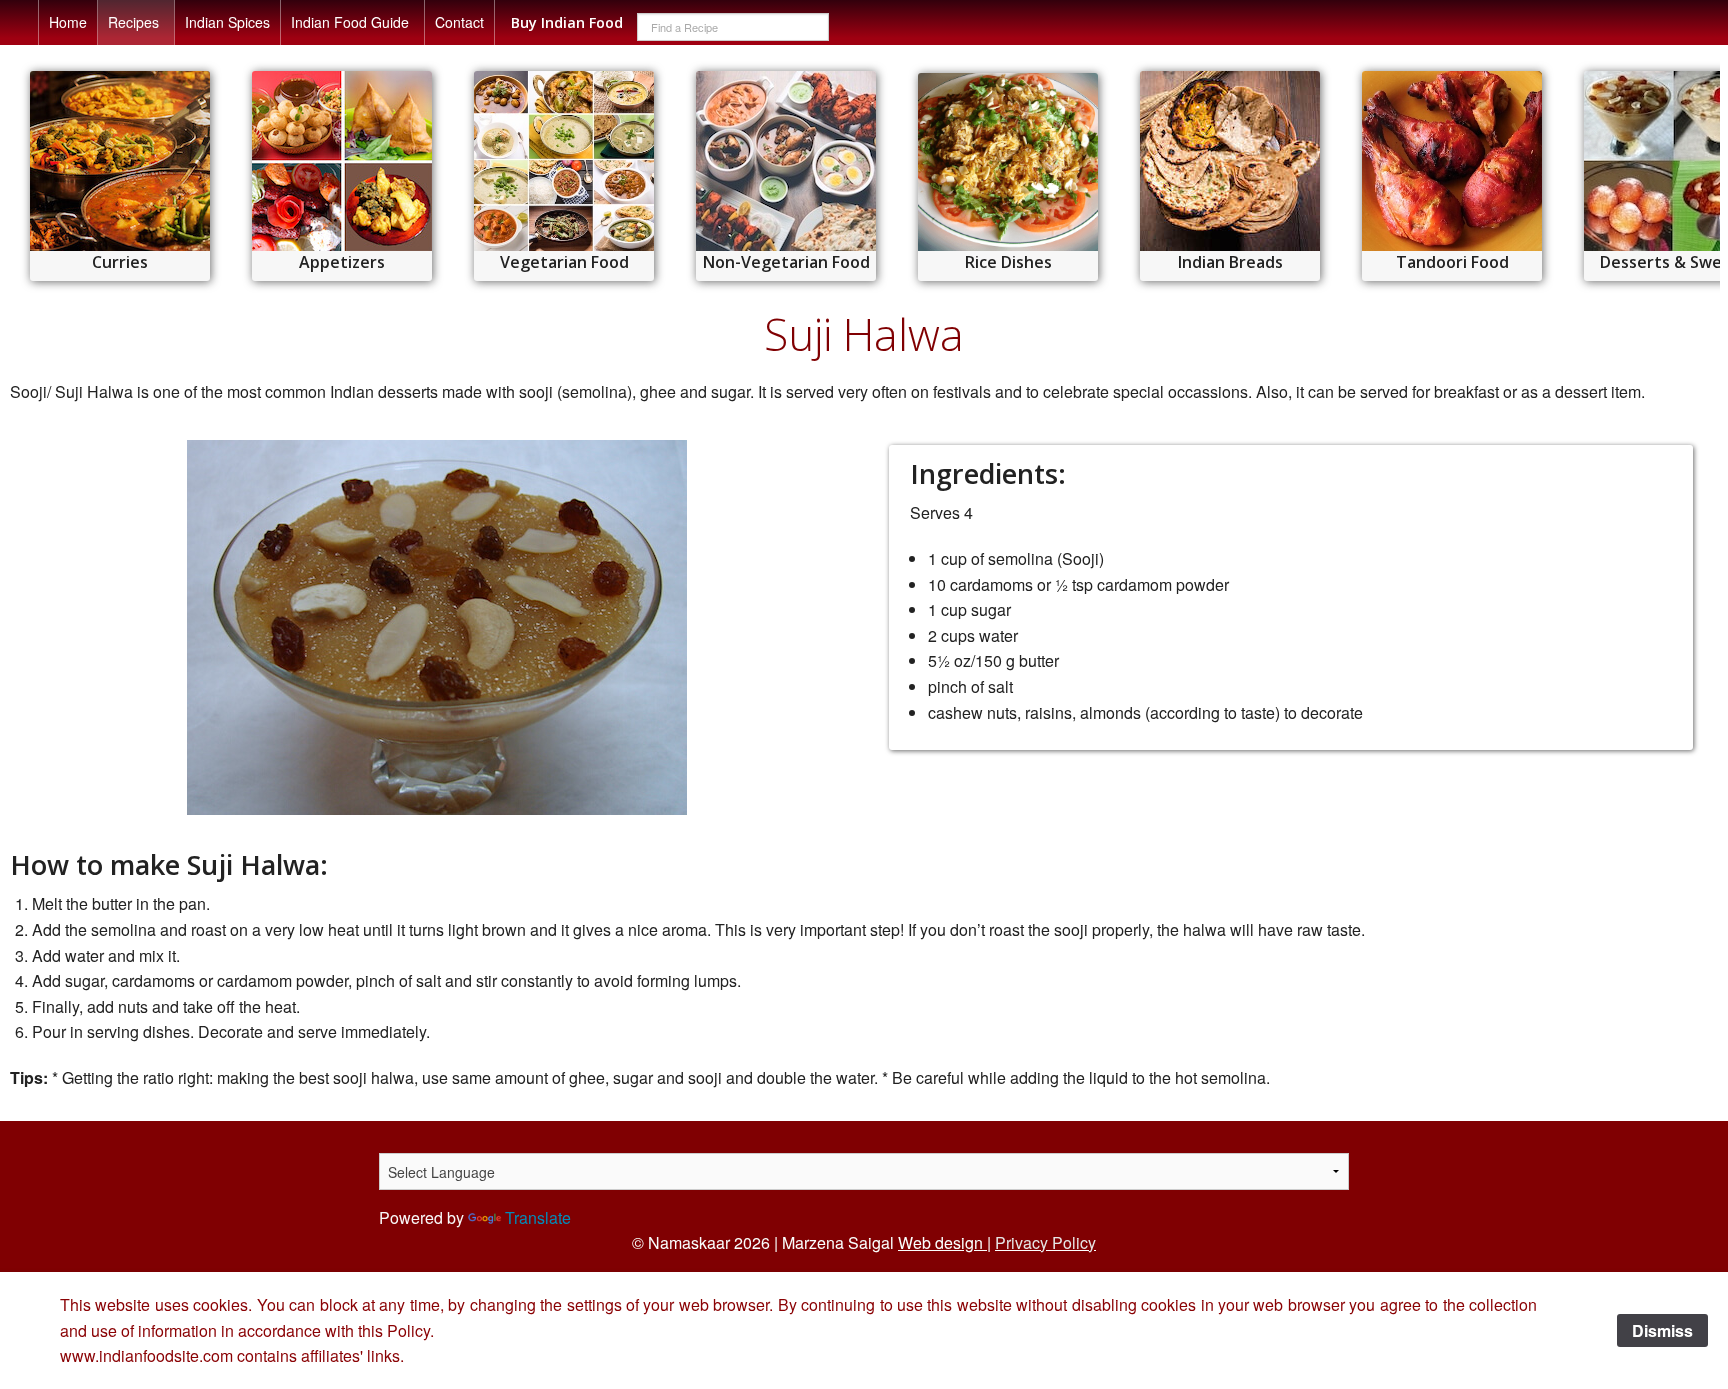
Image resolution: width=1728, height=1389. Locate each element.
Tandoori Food (1452, 262)
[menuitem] (68, 22)
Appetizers (342, 262)
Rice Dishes (1008, 262)
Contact (459, 22)
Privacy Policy (1045, 1242)
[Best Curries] (120, 161)
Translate (538, 1217)
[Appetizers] (342, 161)
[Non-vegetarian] (786, 161)
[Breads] (1230, 161)
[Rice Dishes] (1008, 162)
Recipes (133, 22)
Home (68, 22)
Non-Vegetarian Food (786, 262)
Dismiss (1662, 1330)
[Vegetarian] (564, 161)
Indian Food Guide (350, 22)
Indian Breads (1230, 262)
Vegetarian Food (564, 262)
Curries (120, 262)
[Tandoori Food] (1452, 161)
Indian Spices (227, 22)
